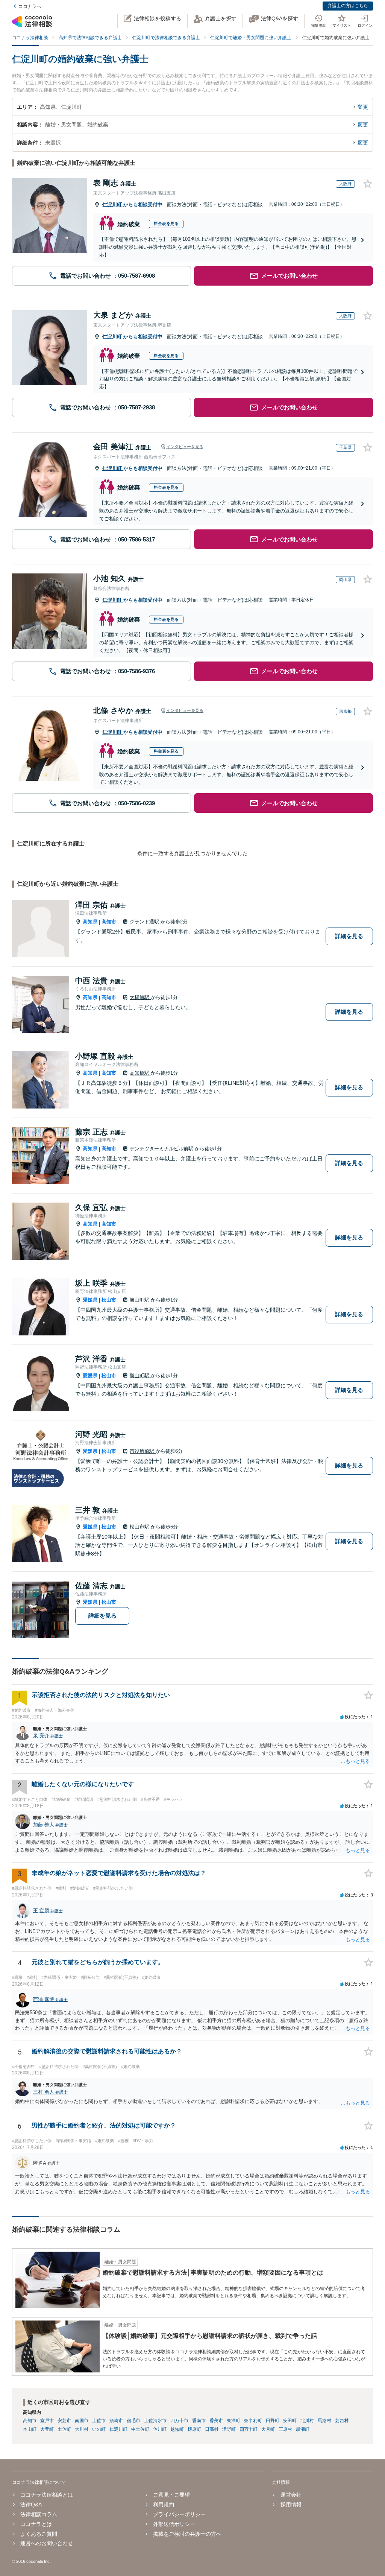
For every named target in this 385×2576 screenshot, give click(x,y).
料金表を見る (166, 224)
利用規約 (164, 2505)
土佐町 (64, 2429)
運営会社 (291, 2495)
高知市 (109, 922)
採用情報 (291, 2505)
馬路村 (324, 2421)
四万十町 (249, 2429)
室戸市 (47, 2421)
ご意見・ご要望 (171, 2495)
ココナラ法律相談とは (47, 2495)
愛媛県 (90, 1300)
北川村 (307, 2421)
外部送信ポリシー (174, 2524)
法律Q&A (31, 2505)
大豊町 (47, 2429)
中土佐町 (140, 2429)
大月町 (268, 2429)
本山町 (30, 2429)
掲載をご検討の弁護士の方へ (187, 2534)
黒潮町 (303, 2429)
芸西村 (342, 2421)
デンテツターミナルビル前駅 (162, 1149)
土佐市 (99, 2421)
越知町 (177, 2429)
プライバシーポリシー (179, 2514)
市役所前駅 (143, 1451)
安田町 (290, 2421)
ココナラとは (36, 2524)
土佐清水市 (155, 2421)
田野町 (273, 2421)
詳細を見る (349, 936)
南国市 (82, 2421)
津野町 (229, 2429)
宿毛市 (133, 2421)
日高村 (212, 2429)
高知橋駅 (140, 1073)
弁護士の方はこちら (348, 6)
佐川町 (160, 2429)
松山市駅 (140, 1527)
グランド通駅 (145, 922)
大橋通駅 (140, 997)
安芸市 (64, 2421)
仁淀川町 (113, 205)
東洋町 (233, 2421)
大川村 (82, 2429)
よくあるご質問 (39, 2534)
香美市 (216, 2421)
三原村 (285, 2429)
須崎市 (116, 2421)
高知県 (90, 922)
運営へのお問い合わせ (47, 2543)
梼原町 (194, 2429)
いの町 (99, 2429)
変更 (363, 107)
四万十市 (179, 2421)
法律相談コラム (39, 2514)
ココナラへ (30, 6)
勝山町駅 (140, 1300)
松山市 (109, 1300)
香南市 (199, 2421)
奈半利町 (253, 2421)
